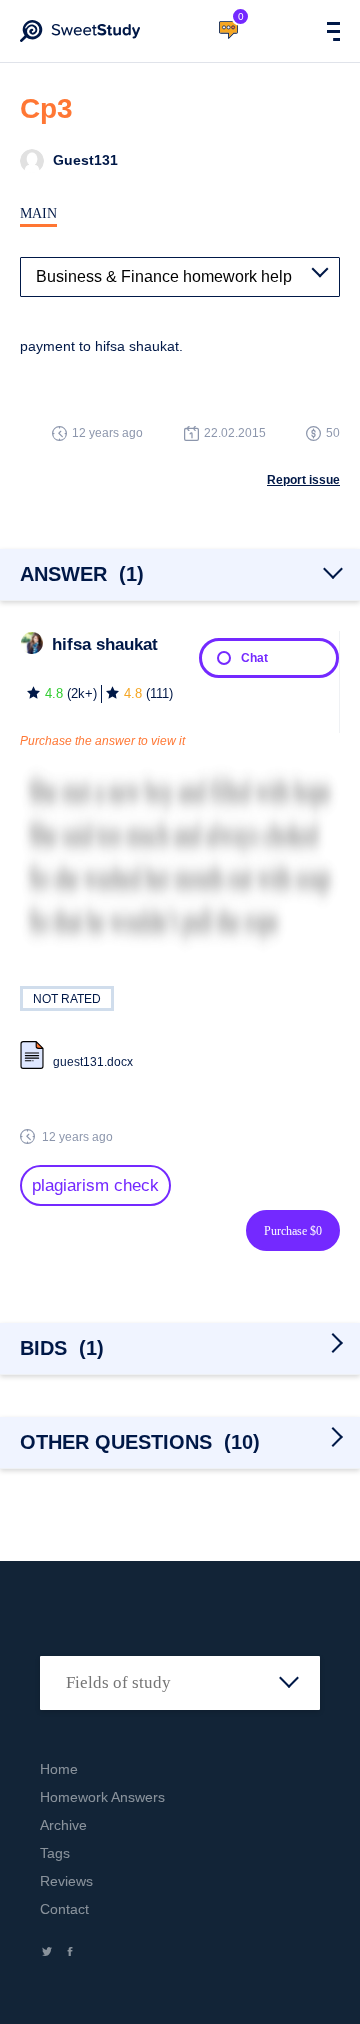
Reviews (66, 1881)
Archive (63, 1825)
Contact (64, 1909)
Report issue (303, 480)
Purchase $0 (293, 1231)
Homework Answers (102, 1797)
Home (59, 1769)
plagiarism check (95, 1185)
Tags (55, 1853)
